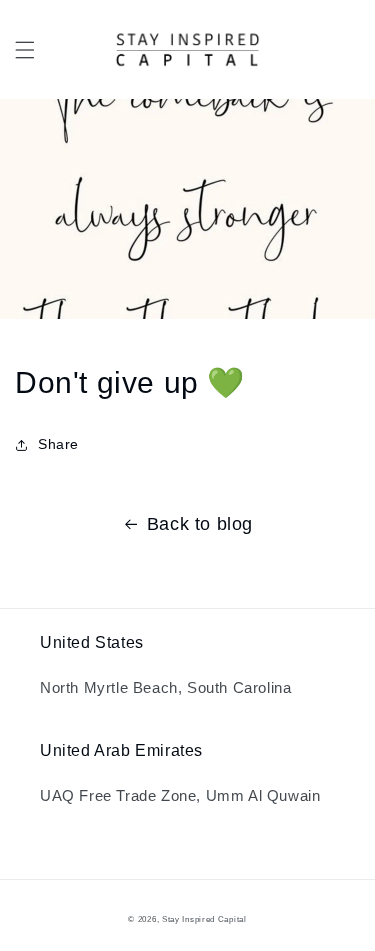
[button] (25, 50)
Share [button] (58, 444)
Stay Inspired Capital (204, 919)
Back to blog (200, 524)
